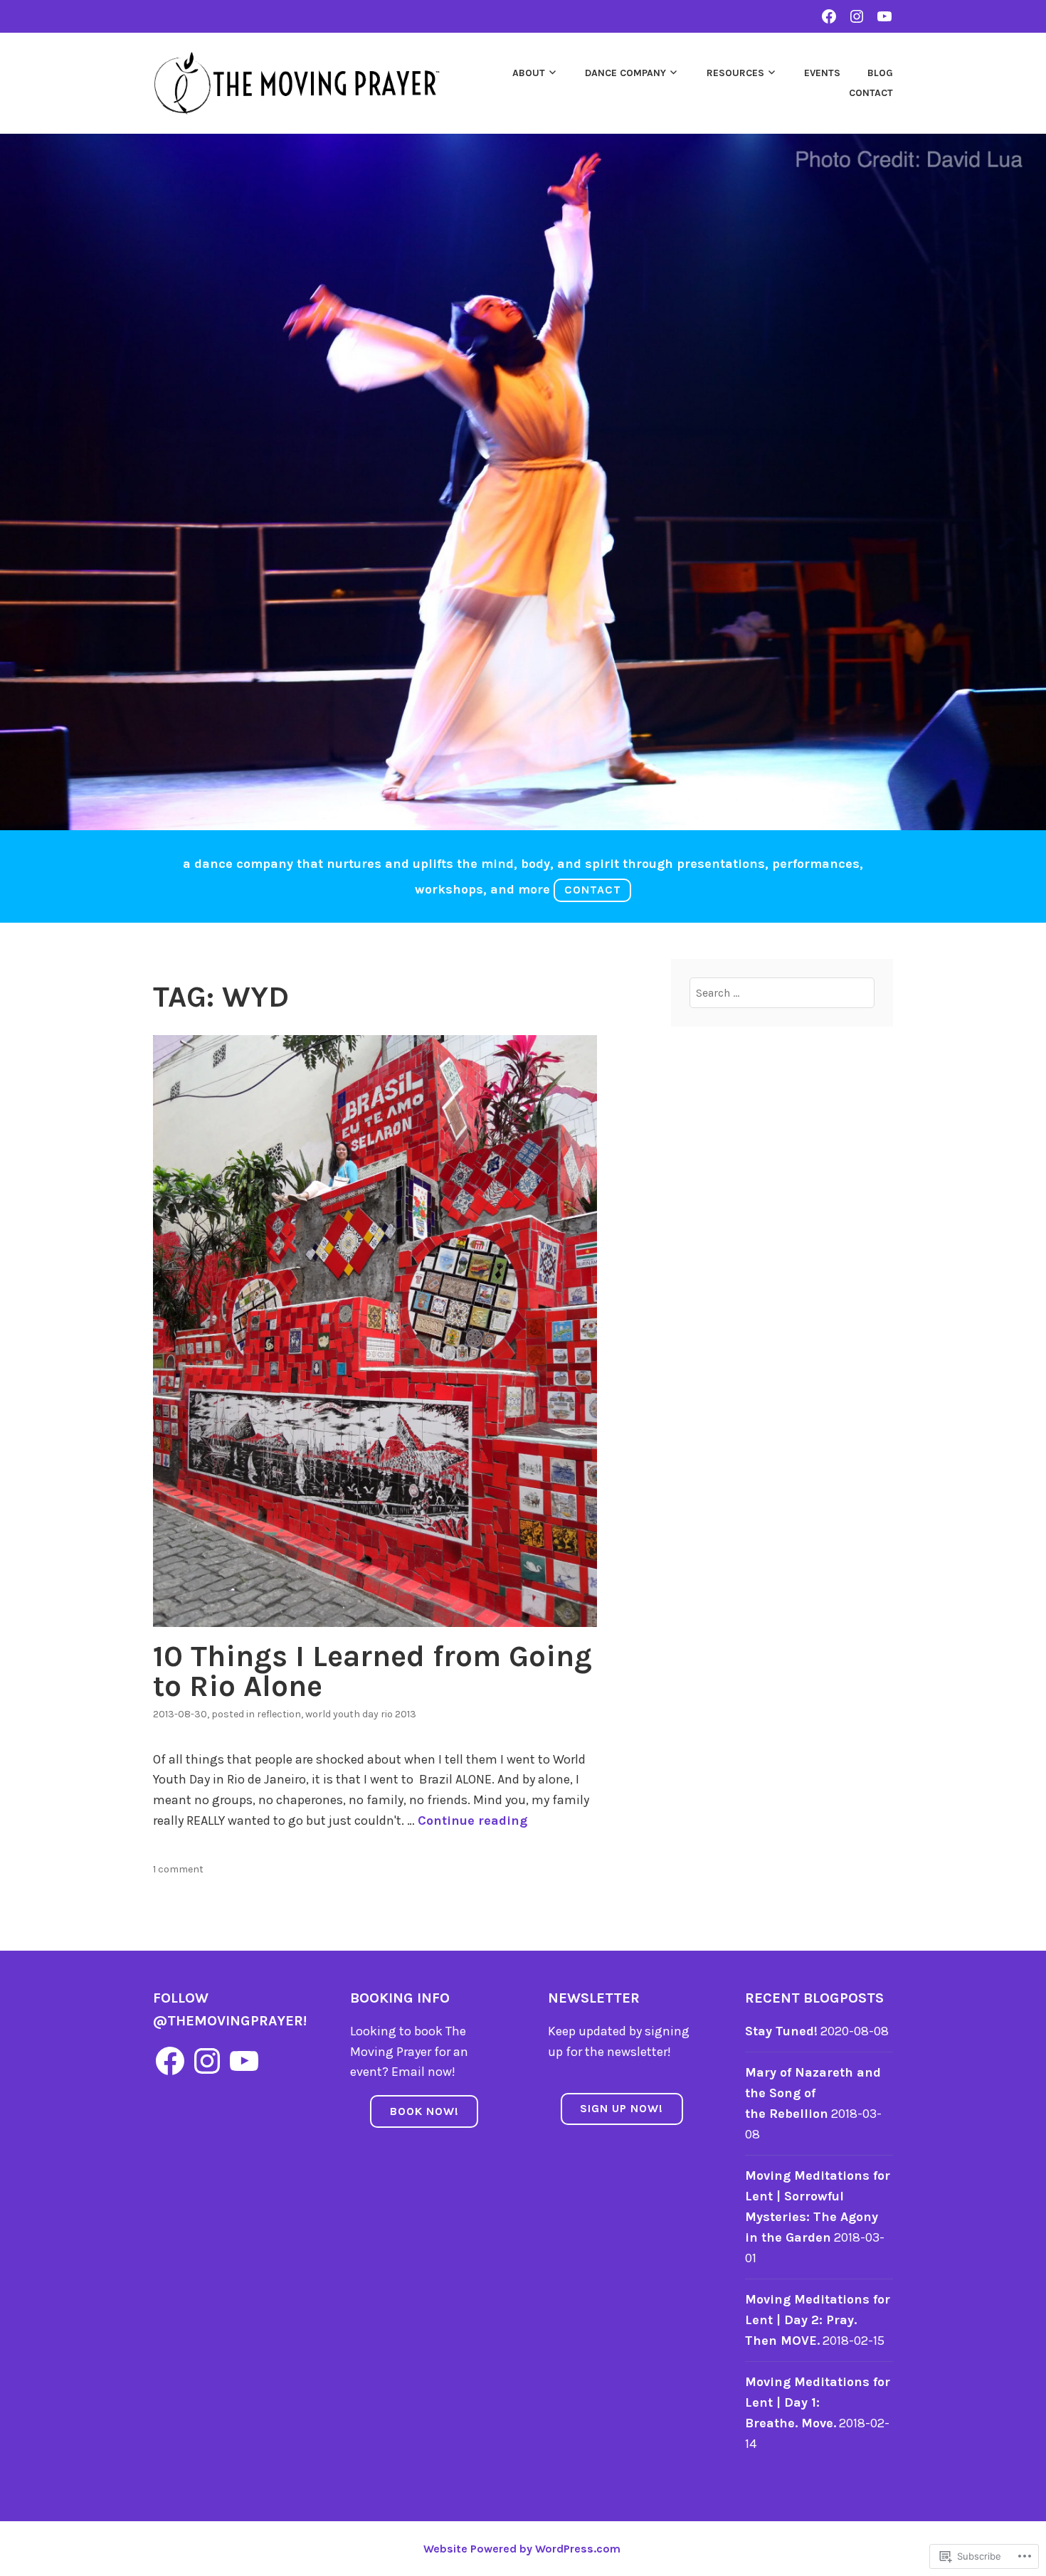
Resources (735, 73)
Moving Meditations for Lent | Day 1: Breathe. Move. (818, 2402)
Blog (880, 73)
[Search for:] (782, 993)
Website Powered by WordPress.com (522, 2549)
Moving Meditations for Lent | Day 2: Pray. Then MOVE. (818, 2320)
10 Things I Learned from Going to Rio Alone (373, 1671)
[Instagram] (207, 2061)
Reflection (279, 1714)
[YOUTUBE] (884, 16)
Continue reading (472, 1820)
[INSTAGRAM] (857, 16)
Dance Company (625, 73)
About (529, 73)
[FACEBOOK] (829, 16)
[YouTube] (244, 2061)
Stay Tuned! (781, 2031)
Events (822, 73)
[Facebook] (170, 2061)
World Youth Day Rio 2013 (361, 1714)
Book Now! (424, 2111)
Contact (871, 93)
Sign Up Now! (622, 2108)
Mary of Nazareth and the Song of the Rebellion (813, 2093)
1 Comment (178, 1869)
